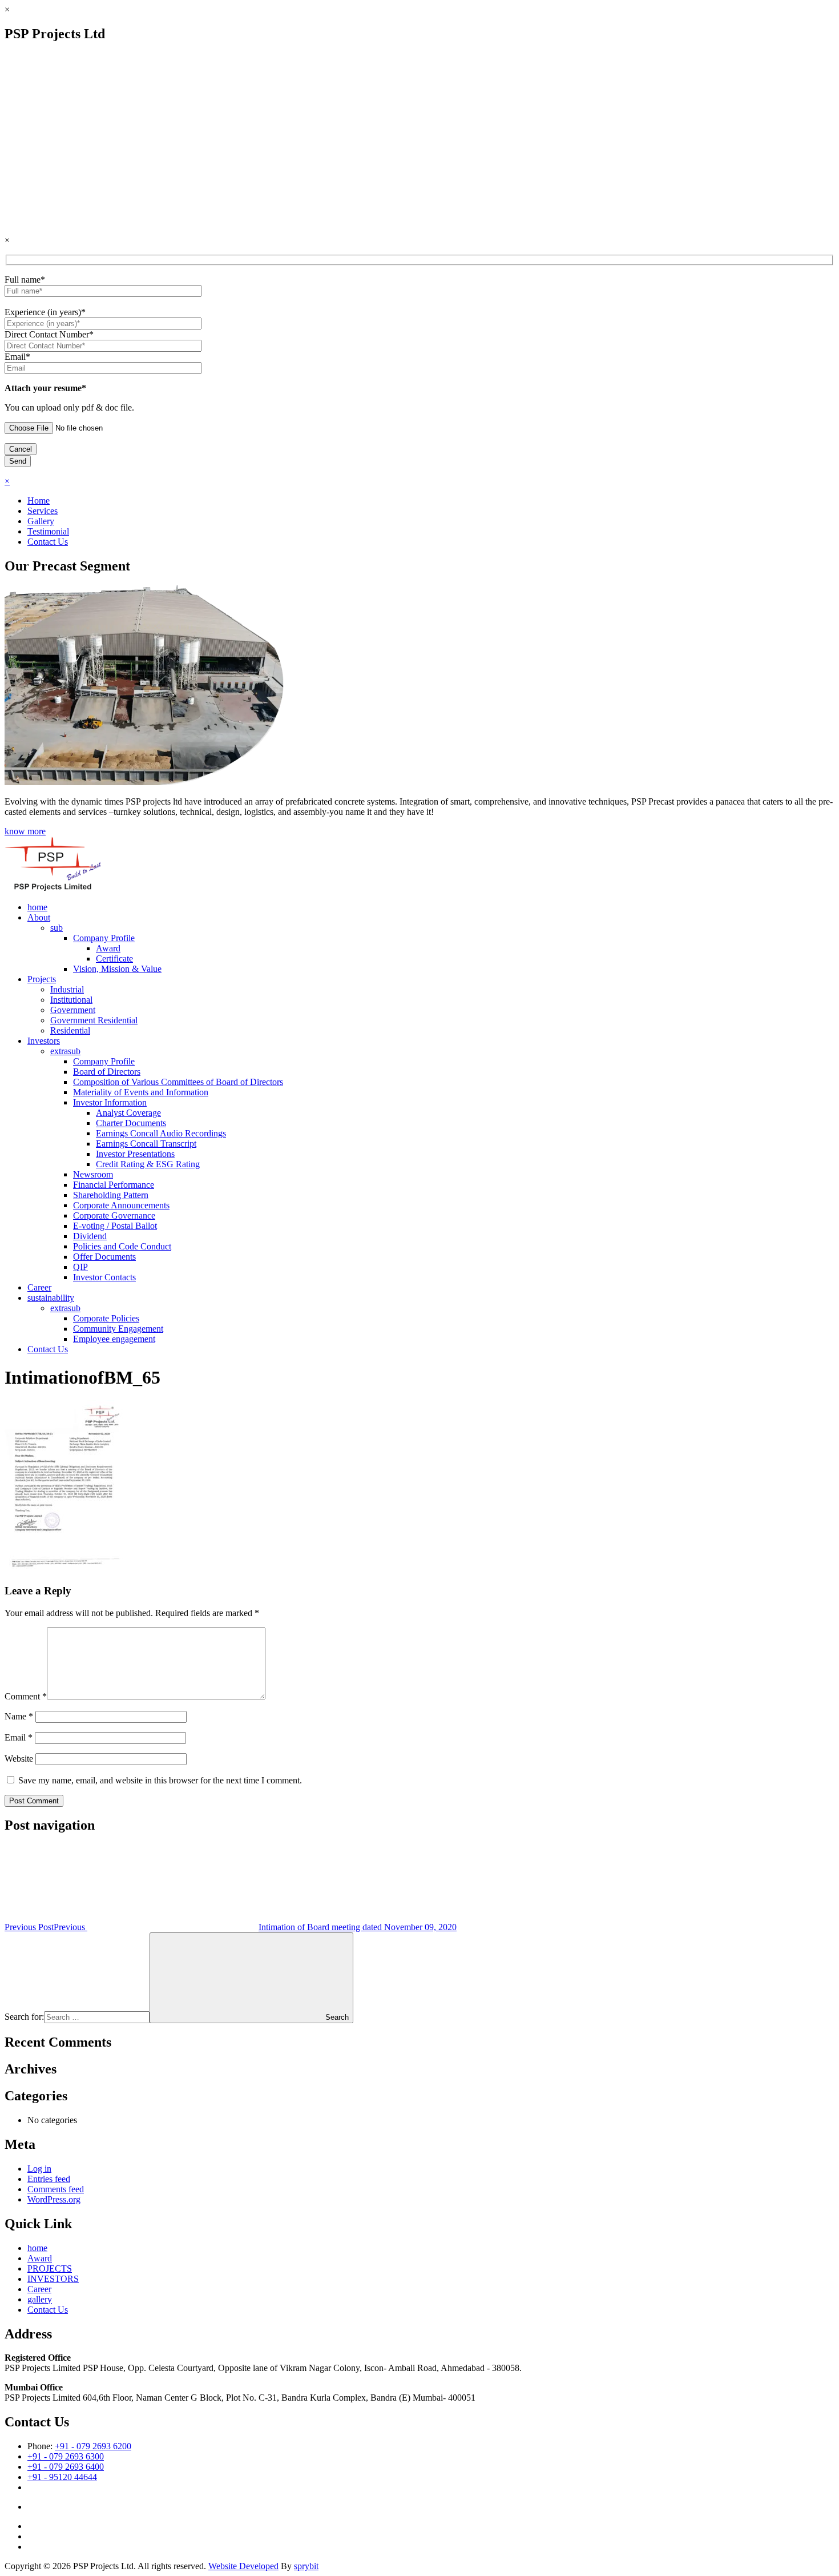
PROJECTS (50, 2268)
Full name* (25, 280)
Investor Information (110, 1102)
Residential (70, 1030)
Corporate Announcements (121, 1205)
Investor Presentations (135, 1154)
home (37, 907)
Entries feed (49, 2179)
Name (19, 1716)
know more (25, 831)
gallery (40, 2299)
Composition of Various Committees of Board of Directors (178, 1082)
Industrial (67, 989)
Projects (42, 979)
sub (57, 928)
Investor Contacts (104, 1277)
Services (43, 511)
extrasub (65, 1051)
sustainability (51, 1298)
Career (39, 1287)
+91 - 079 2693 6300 (66, 2456)
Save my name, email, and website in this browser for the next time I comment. (160, 1780)
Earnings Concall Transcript (146, 1144)
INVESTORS (53, 2279)
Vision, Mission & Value (117, 969)
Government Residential (94, 1020)
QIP (80, 1267)
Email (19, 1737)
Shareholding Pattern (111, 1195)
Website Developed (243, 2566)
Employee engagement (114, 1339)
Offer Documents (104, 1257)
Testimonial (48, 531)
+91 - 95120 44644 (62, 2477)
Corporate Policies (106, 1318)
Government (73, 1010)
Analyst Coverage (128, 1113)
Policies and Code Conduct (122, 1246)
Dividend (90, 1236)
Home (39, 501)
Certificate (114, 959)
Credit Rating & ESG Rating (148, 1164)
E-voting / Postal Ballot (115, 1226)
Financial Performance (114, 1185)
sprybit (306, 2566)
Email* (17, 357)
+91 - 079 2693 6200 (93, 2446)
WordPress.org (54, 2199)
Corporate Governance (114, 1215)
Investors (44, 1041)
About (39, 917)
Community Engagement (118, 1329)
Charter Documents (131, 1123)
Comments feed (56, 2189)
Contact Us (48, 542)
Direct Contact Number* (49, 334)
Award (108, 948)
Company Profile (104, 938)
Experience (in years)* (45, 312)
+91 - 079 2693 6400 (66, 2467)
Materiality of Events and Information (141, 1092)
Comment (26, 1696)
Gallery (41, 521)
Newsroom (93, 1174)
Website (19, 1759)
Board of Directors (107, 1072)
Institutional (71, 1000)
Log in (39, 2169)
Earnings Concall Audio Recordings (161, 1133)
